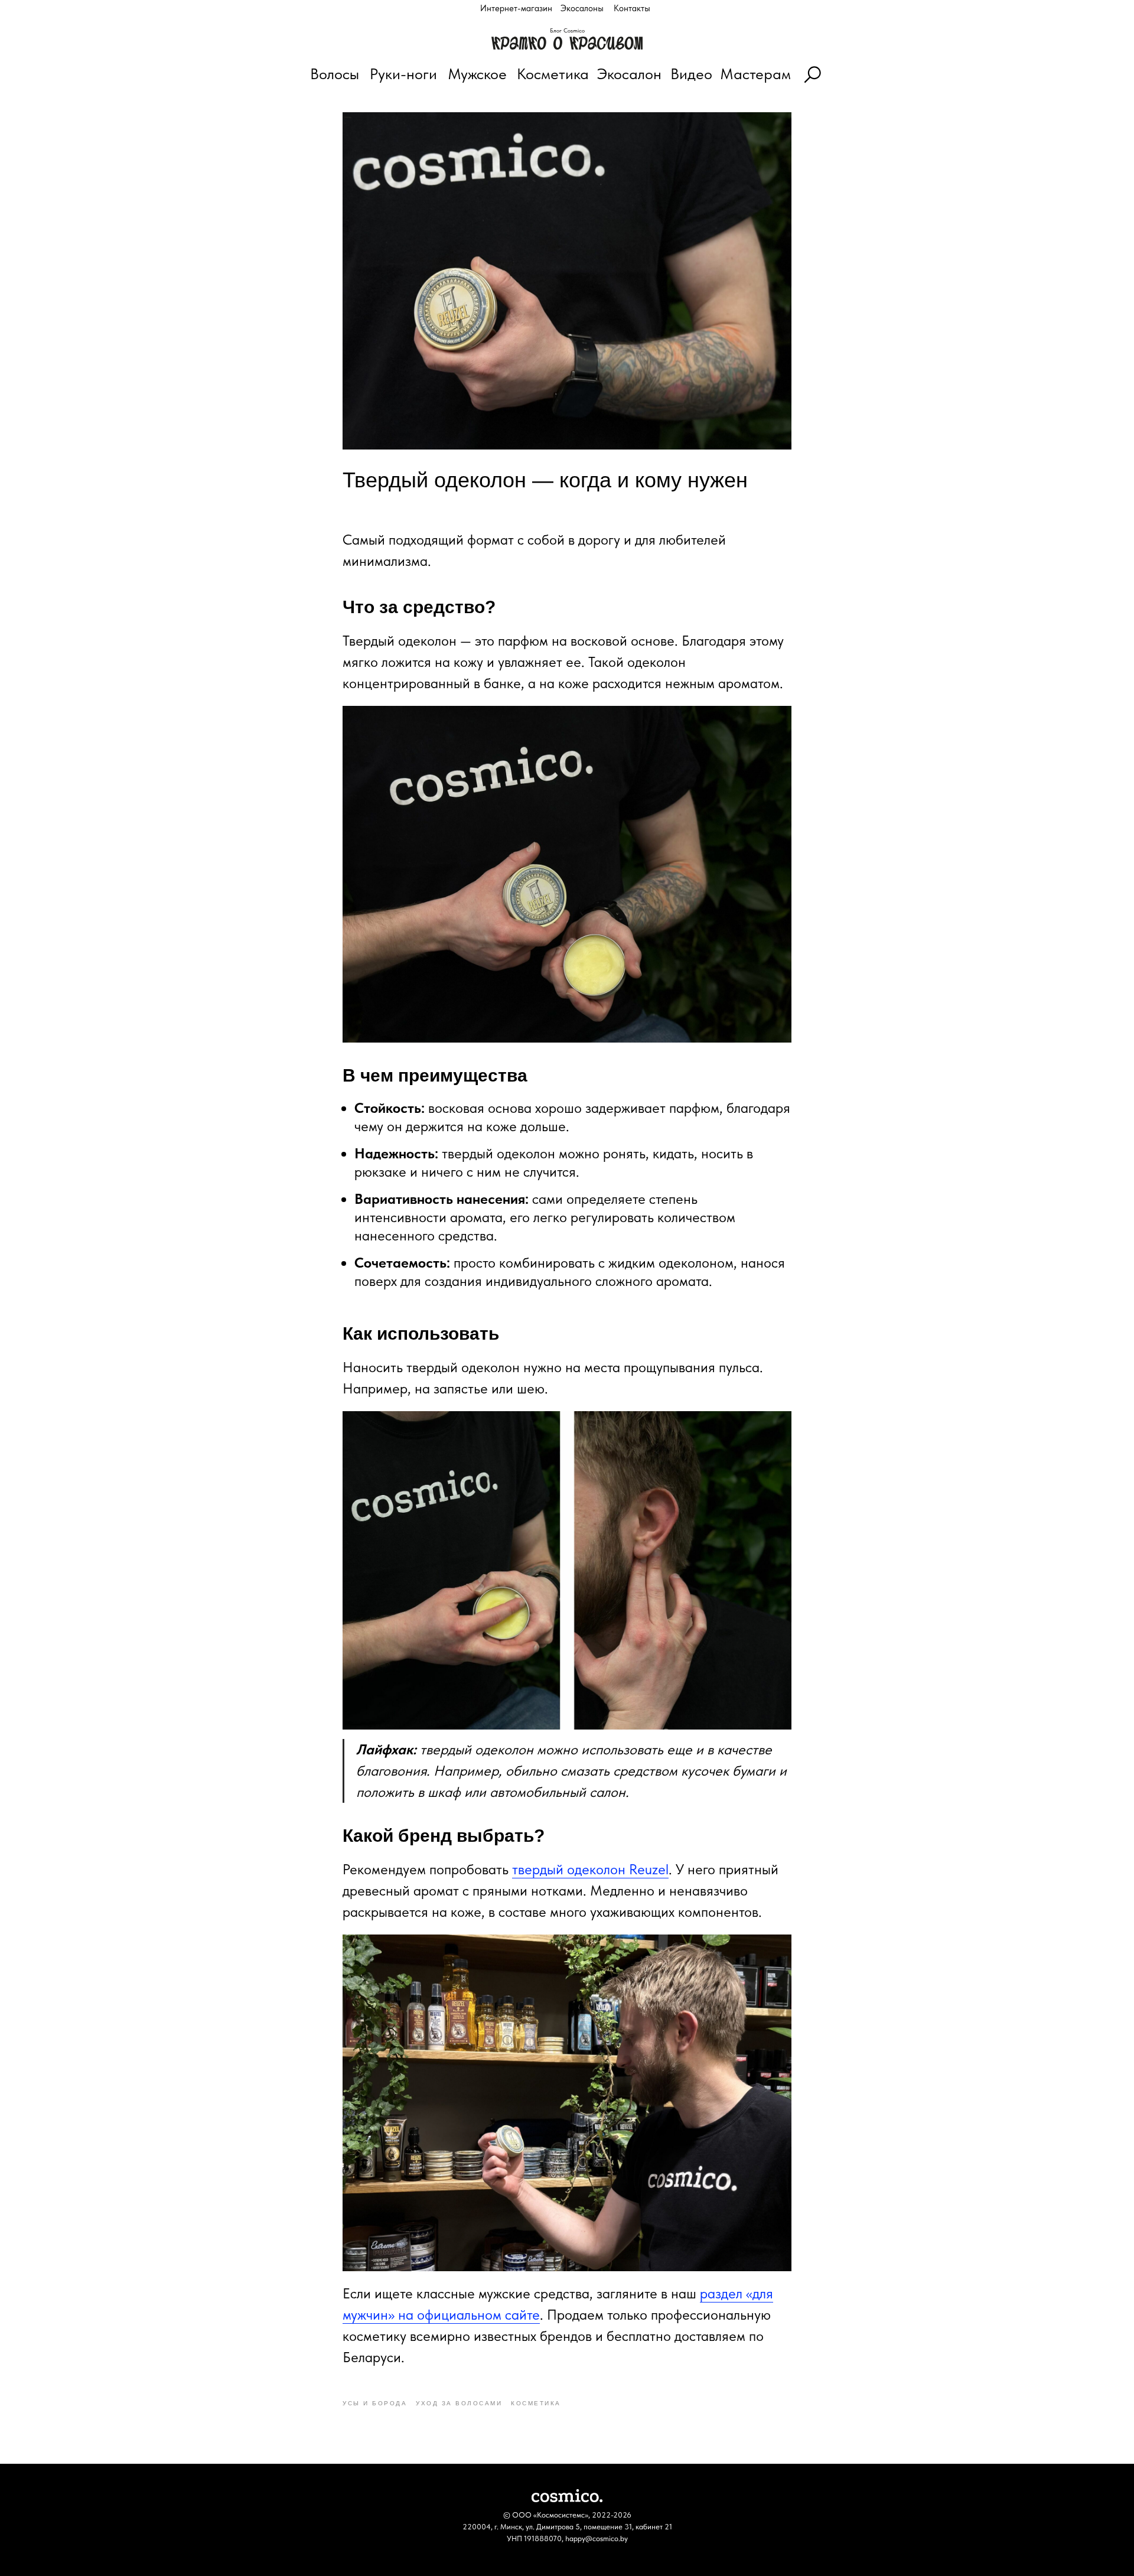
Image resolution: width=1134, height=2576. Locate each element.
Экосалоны (582, 8)
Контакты (632, 8)
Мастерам (755, 74)
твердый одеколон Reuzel (590, 1869)
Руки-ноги (403, 74)
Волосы (335, 74)
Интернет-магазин (516, 8)
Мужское (477, 74)
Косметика (553, 74)
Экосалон (629, 74)
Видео (691, 74)
